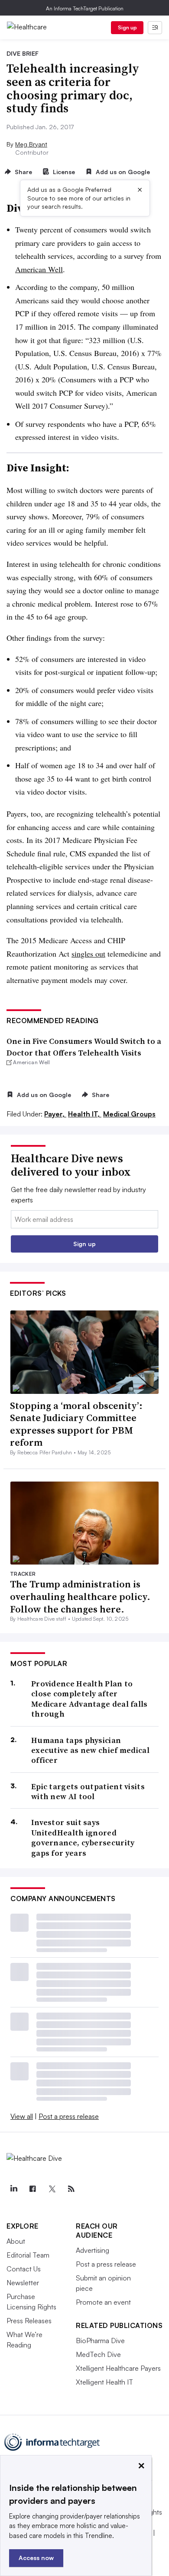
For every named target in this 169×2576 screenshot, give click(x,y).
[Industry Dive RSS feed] (71, 2189)
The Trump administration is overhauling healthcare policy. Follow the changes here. (80, 1596)
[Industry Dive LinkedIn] (13, 2189)
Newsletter (23, 2283)
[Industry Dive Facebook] (32, 2189)
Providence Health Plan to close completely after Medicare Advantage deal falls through (89, 1699)
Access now (36, 2558)
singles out (88, 954)
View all (22, 2116)
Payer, (55, 1114)
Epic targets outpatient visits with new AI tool (88, 1792)
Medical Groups (129, 1114)
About (16, 2241)
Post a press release (69, 2116)
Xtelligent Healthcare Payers (118, 2368)
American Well (39, 269)
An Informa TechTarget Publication (85, 8)
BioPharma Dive (100, 2341)
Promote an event (103, 2302)
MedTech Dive (98, 2354)
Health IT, (85, 1114)
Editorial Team (28, 2255)
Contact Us (24, 2269)
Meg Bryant (31, 144)
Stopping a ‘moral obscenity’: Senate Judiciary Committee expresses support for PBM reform (76, 1424)
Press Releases (29, 2321)
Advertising (93, 2250)
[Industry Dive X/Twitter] (52, 2189)
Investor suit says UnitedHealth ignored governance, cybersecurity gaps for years (83, 1838)
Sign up (127, 27)
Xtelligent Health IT (104, 2382)
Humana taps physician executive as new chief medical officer (90, 1750)
